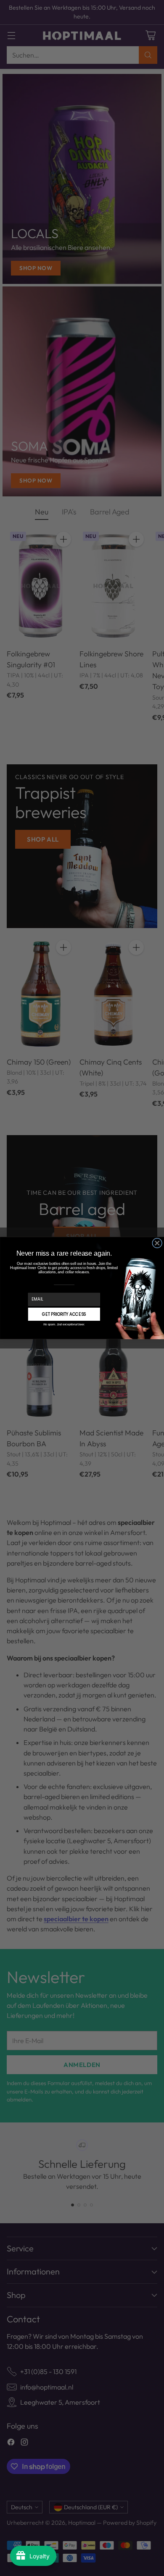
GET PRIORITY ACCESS (64, 1314)
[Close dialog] (157, 1243)
